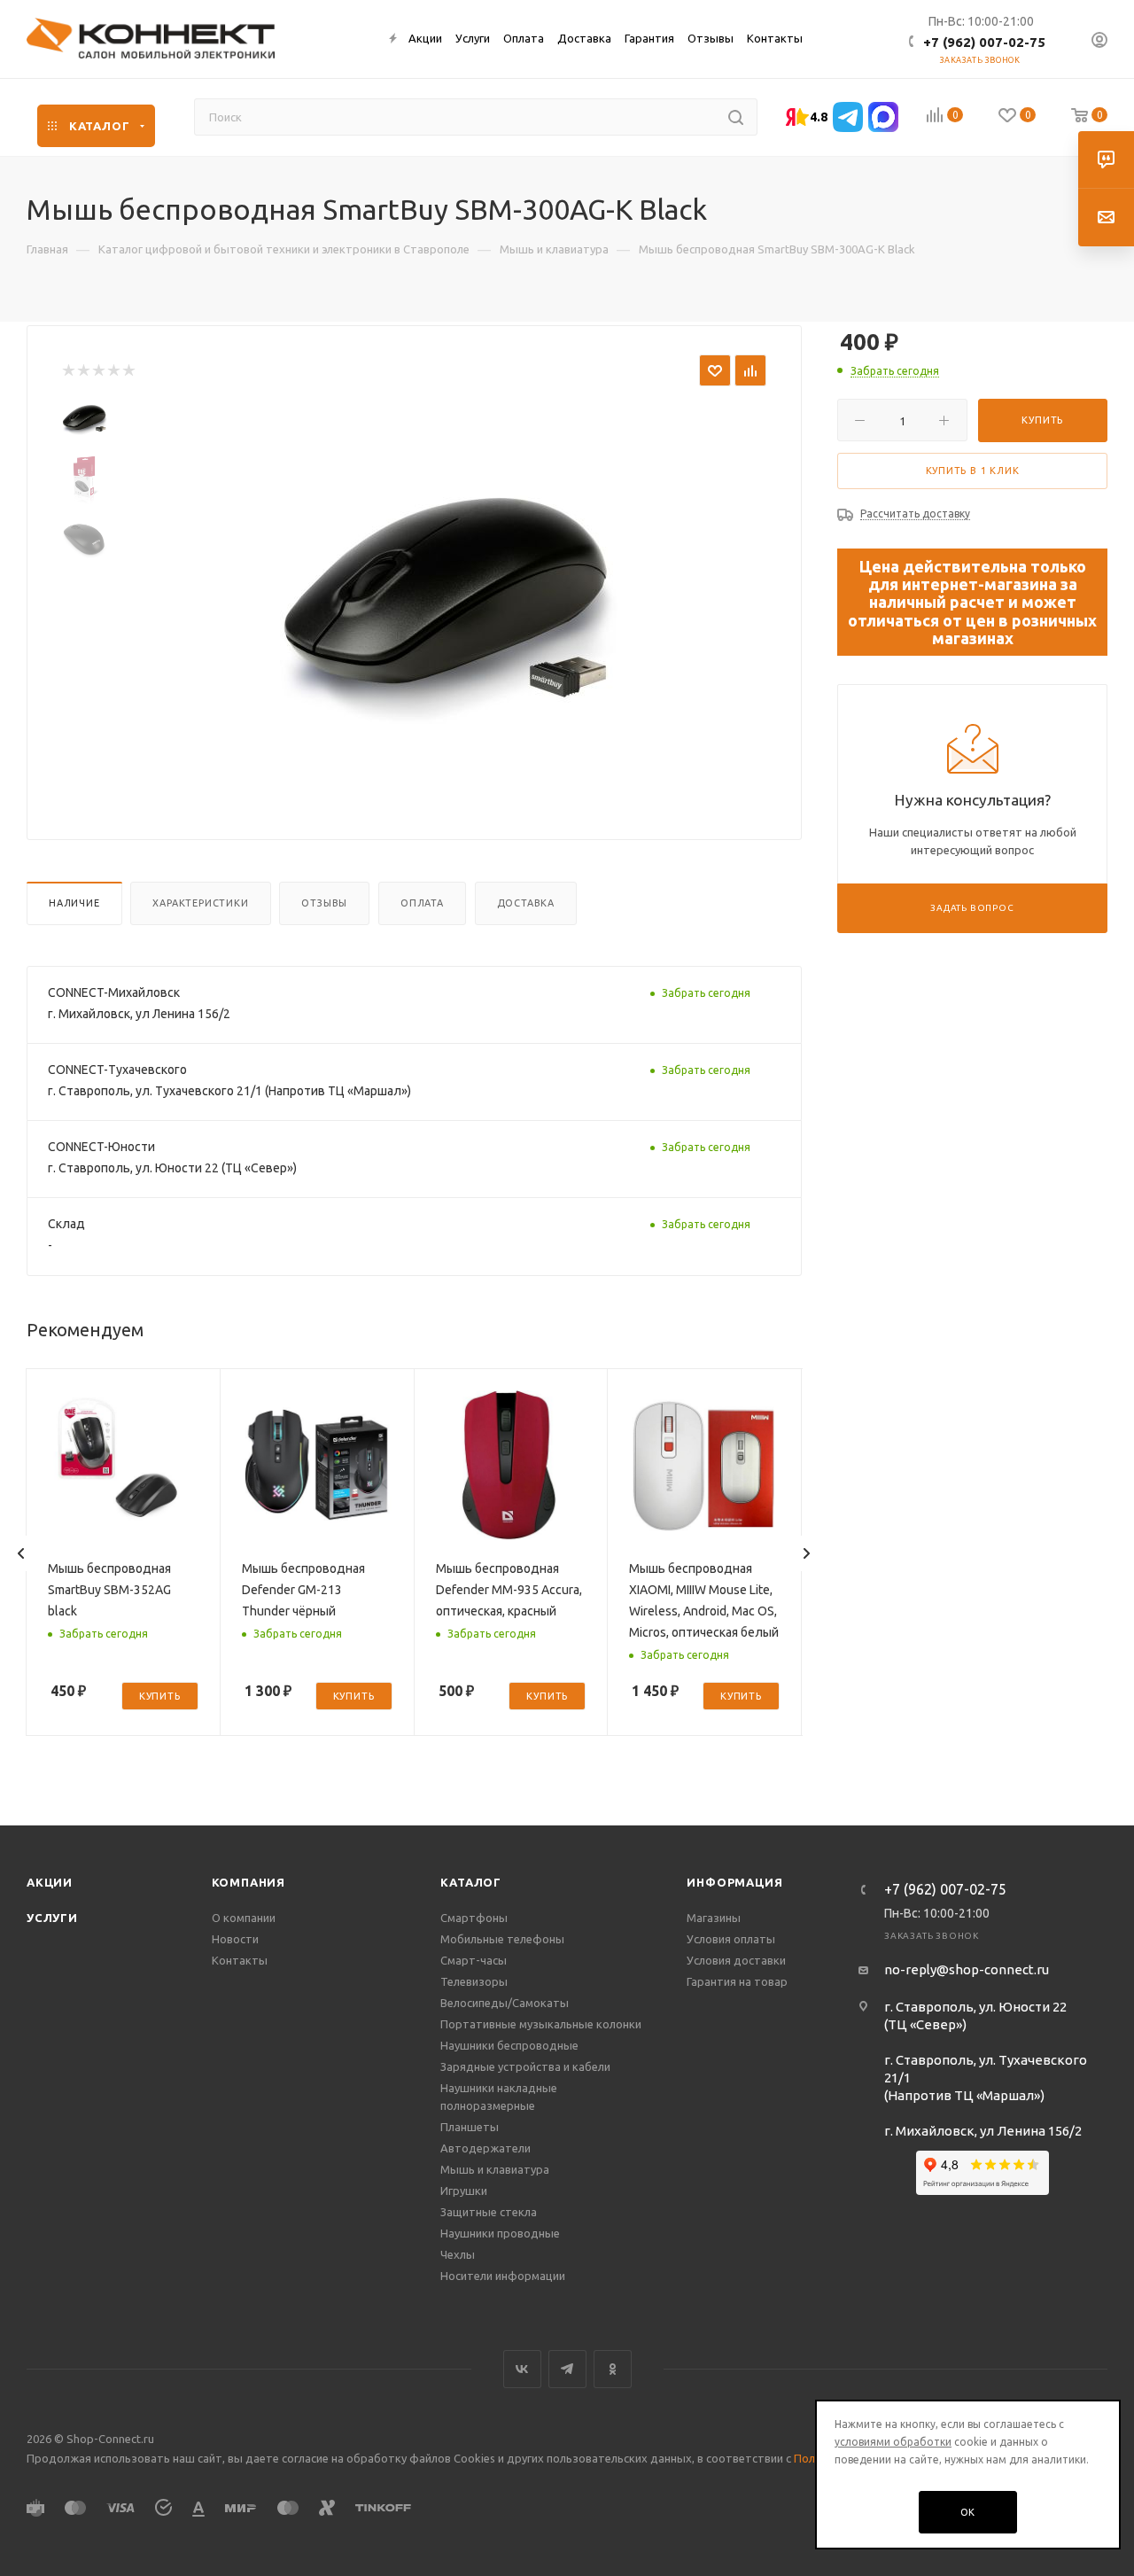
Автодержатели (485, 2148)
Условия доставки (736, 1960)
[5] (128, 370)
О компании (244, 1918)
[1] (68, 370)
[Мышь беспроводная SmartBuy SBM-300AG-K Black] (443, 590)
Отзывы (324, 903)
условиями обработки (893, 2442)
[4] (113, 370)
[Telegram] (848, 117)
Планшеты (470, 2127)
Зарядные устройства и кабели (525, 2066)
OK (968, 2512)
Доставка (526, 903)
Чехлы (458, 2254)
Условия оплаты (731, 1939)
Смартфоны (474, 1918)
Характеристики (200, 903)
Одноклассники (613, 2369)
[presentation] (21, 1553)
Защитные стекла (489, 2212)
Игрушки (464, 2191)
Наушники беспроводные (509, 2045)
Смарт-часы (474, 1960)
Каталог (471, 1882)
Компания (249, 1882)
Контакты (240, 1960)
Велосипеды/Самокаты (505, 2003)
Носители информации (503, 2276)
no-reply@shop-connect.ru (967, 1969)
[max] (883, 117)
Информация (734, 1882)
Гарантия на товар (737, 1981)
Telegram (567, 2369)
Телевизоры (474, 1981)
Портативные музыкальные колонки (541, 2024)
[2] (83, 370)
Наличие (74, 903)
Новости (235, 1939)
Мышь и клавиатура (495, 2169)
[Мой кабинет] (1099, 42)
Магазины (714, 1918)
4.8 (819, 117)
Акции (50, 1882)
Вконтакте (522, 2369)
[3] (98, 370)
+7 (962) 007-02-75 (984, 42)
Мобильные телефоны (502, 1939)
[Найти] (736, 117)
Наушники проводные (500, 2233)
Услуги (52, 1918)
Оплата (422, 903)
